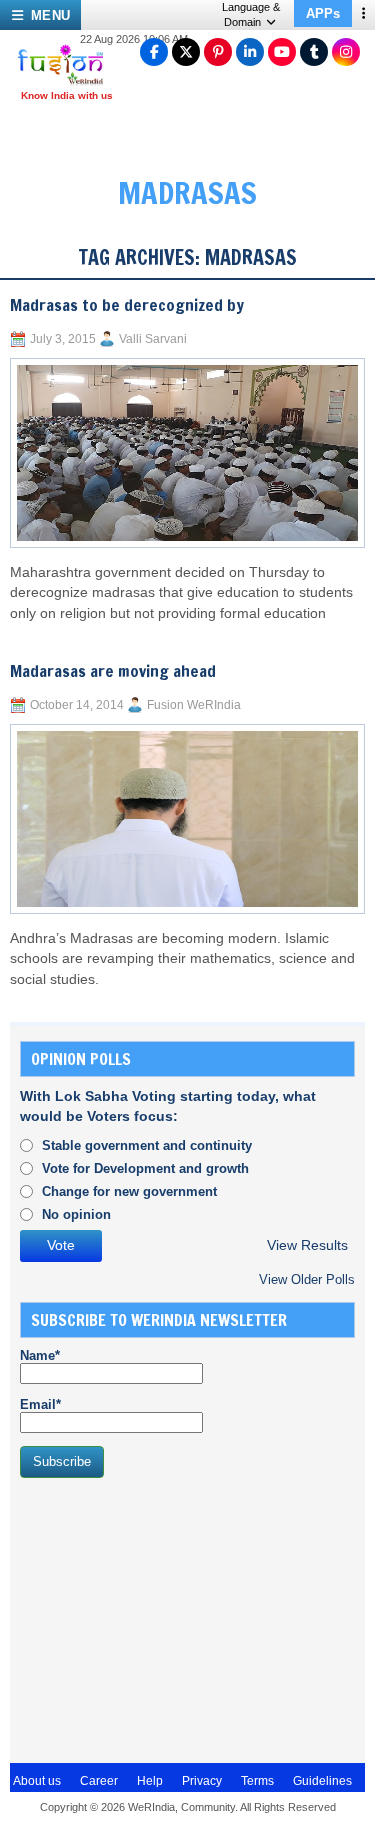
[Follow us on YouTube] (282, 52)
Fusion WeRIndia (194, 705)
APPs (323, 13)
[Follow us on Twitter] (186, 52)
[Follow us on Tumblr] (314, 52)
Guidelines (322, 1781)
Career (99, 1781)
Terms (257, 1781)
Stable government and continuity (147, 1145)
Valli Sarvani (153, 339)
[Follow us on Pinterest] (218, 52)
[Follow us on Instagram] (346, 52)
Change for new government (129, 1191)
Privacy (202, 1781)
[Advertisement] (170, 1618)
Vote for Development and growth (145, 1168)
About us (37, 1781)
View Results (307, 1245)
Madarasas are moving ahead (113, 671)
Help (150, 1781)
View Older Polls (307, 1279)
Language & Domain (251, 14)
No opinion (76, 1214)
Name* (40, 1355)
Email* (40, 1404)
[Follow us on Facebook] (154, 52)
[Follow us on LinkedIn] (250, 52)
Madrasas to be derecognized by (127, 305)
